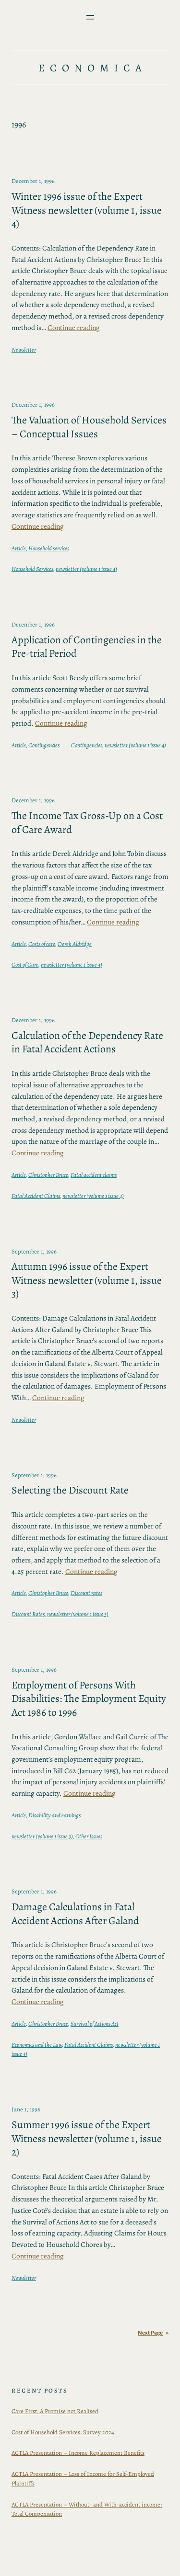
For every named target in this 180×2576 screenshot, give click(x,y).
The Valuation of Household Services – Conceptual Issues (89, 427)
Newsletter (24, 349)
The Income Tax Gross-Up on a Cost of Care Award (87, 823)
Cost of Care (25, 964)
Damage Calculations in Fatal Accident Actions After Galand (75, 1914)
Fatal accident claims (94, 1175)
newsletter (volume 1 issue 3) (78, 1614)
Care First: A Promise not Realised (55, 2411)
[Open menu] (90, 17)
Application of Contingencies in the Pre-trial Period (87, 647)
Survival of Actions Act (95, 2023)
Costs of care (42, 944)
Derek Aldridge (75, 944)
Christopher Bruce (48, 1175)
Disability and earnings (54, 1815)
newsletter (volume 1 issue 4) (86, 569)
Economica (93, 68)
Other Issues (89, 1836)
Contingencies (44, 745)
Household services (49, 548)
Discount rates (86, 1593)
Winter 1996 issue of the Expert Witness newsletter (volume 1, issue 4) (87, 210)
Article (19, 548)
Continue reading (74, 327)
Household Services (32, 569)
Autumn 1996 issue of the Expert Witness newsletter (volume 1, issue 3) (87, 1280)
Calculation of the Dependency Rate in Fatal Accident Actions (87, 1043)
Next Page (153, 2333)
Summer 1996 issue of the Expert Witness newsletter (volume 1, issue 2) (87, 2139)
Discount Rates (28, 1614)
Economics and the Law (37, 2045)
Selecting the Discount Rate (70, 1490)
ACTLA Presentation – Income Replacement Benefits (78, 2453)
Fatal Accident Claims (36, 1196)
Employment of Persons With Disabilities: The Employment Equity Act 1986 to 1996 (89, 1699)
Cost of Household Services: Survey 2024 (63, 2432)
